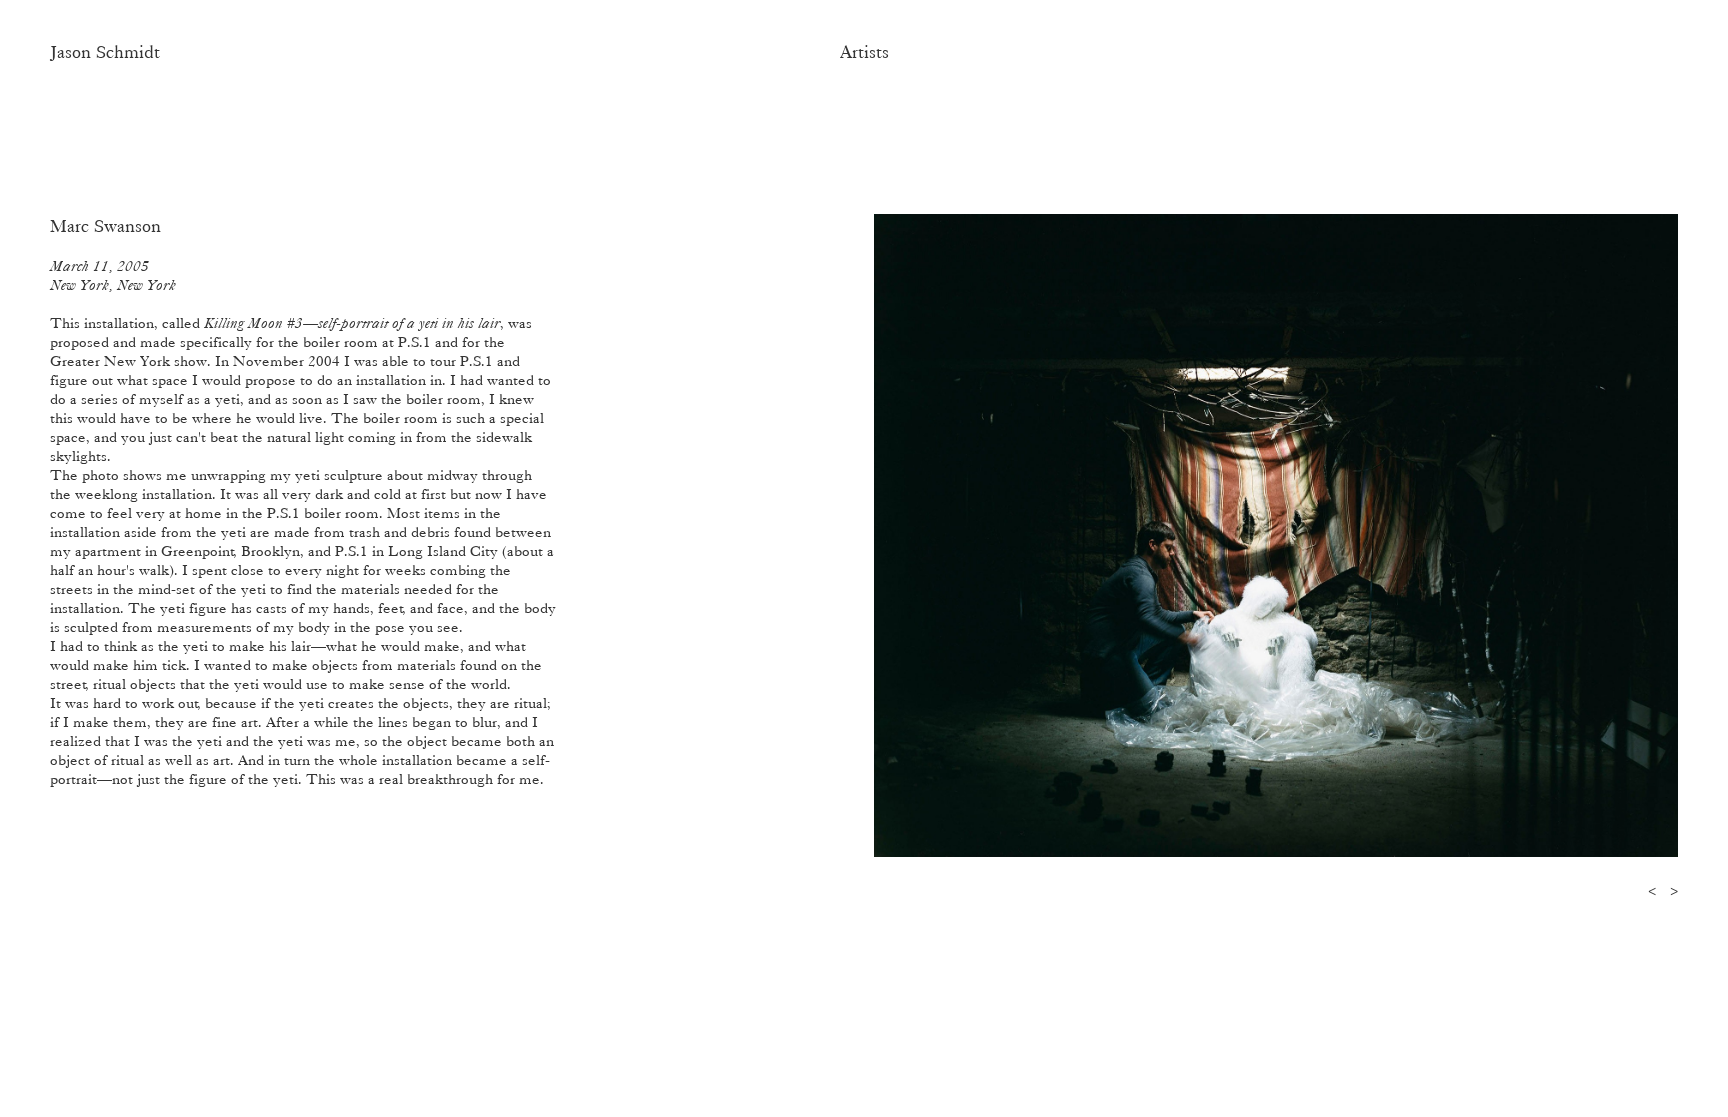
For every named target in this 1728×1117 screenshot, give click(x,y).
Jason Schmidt (105, 52)
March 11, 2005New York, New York (113, 275)
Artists (864, 52)
